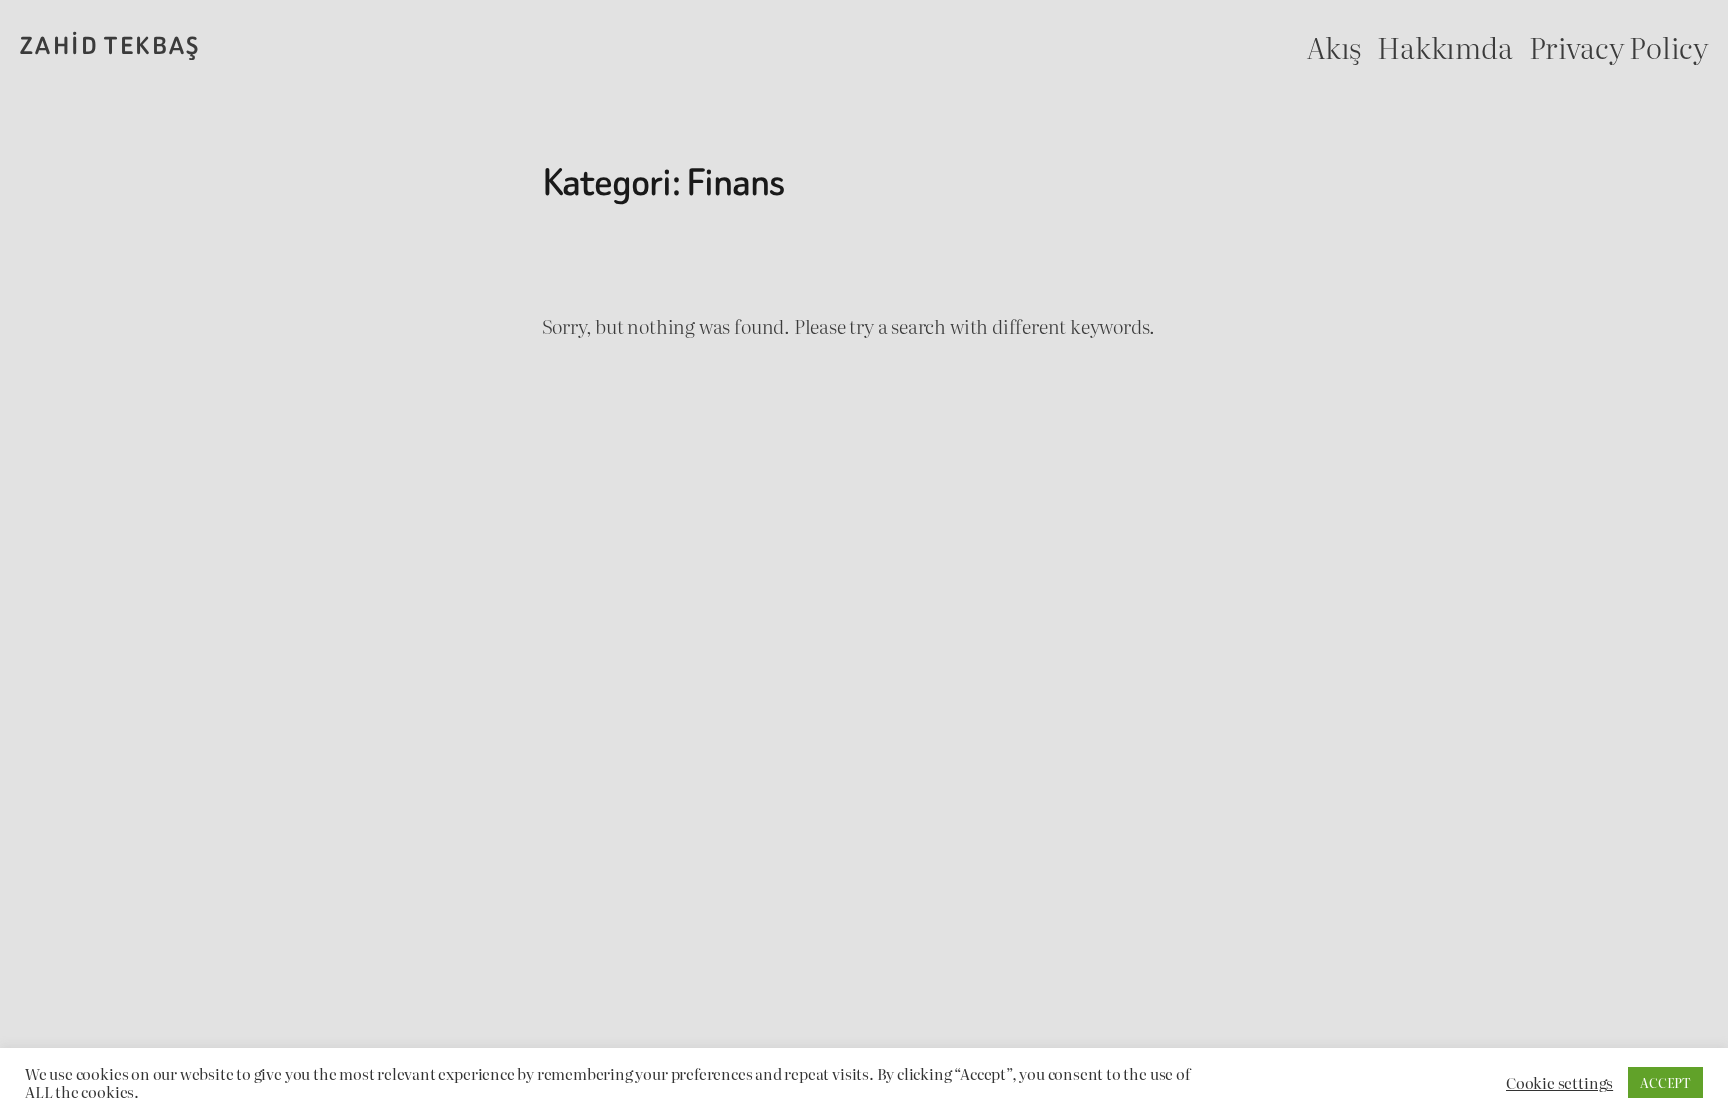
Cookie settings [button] (1559, 1083)
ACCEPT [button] (1665, 1082)
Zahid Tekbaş (110, 46)
